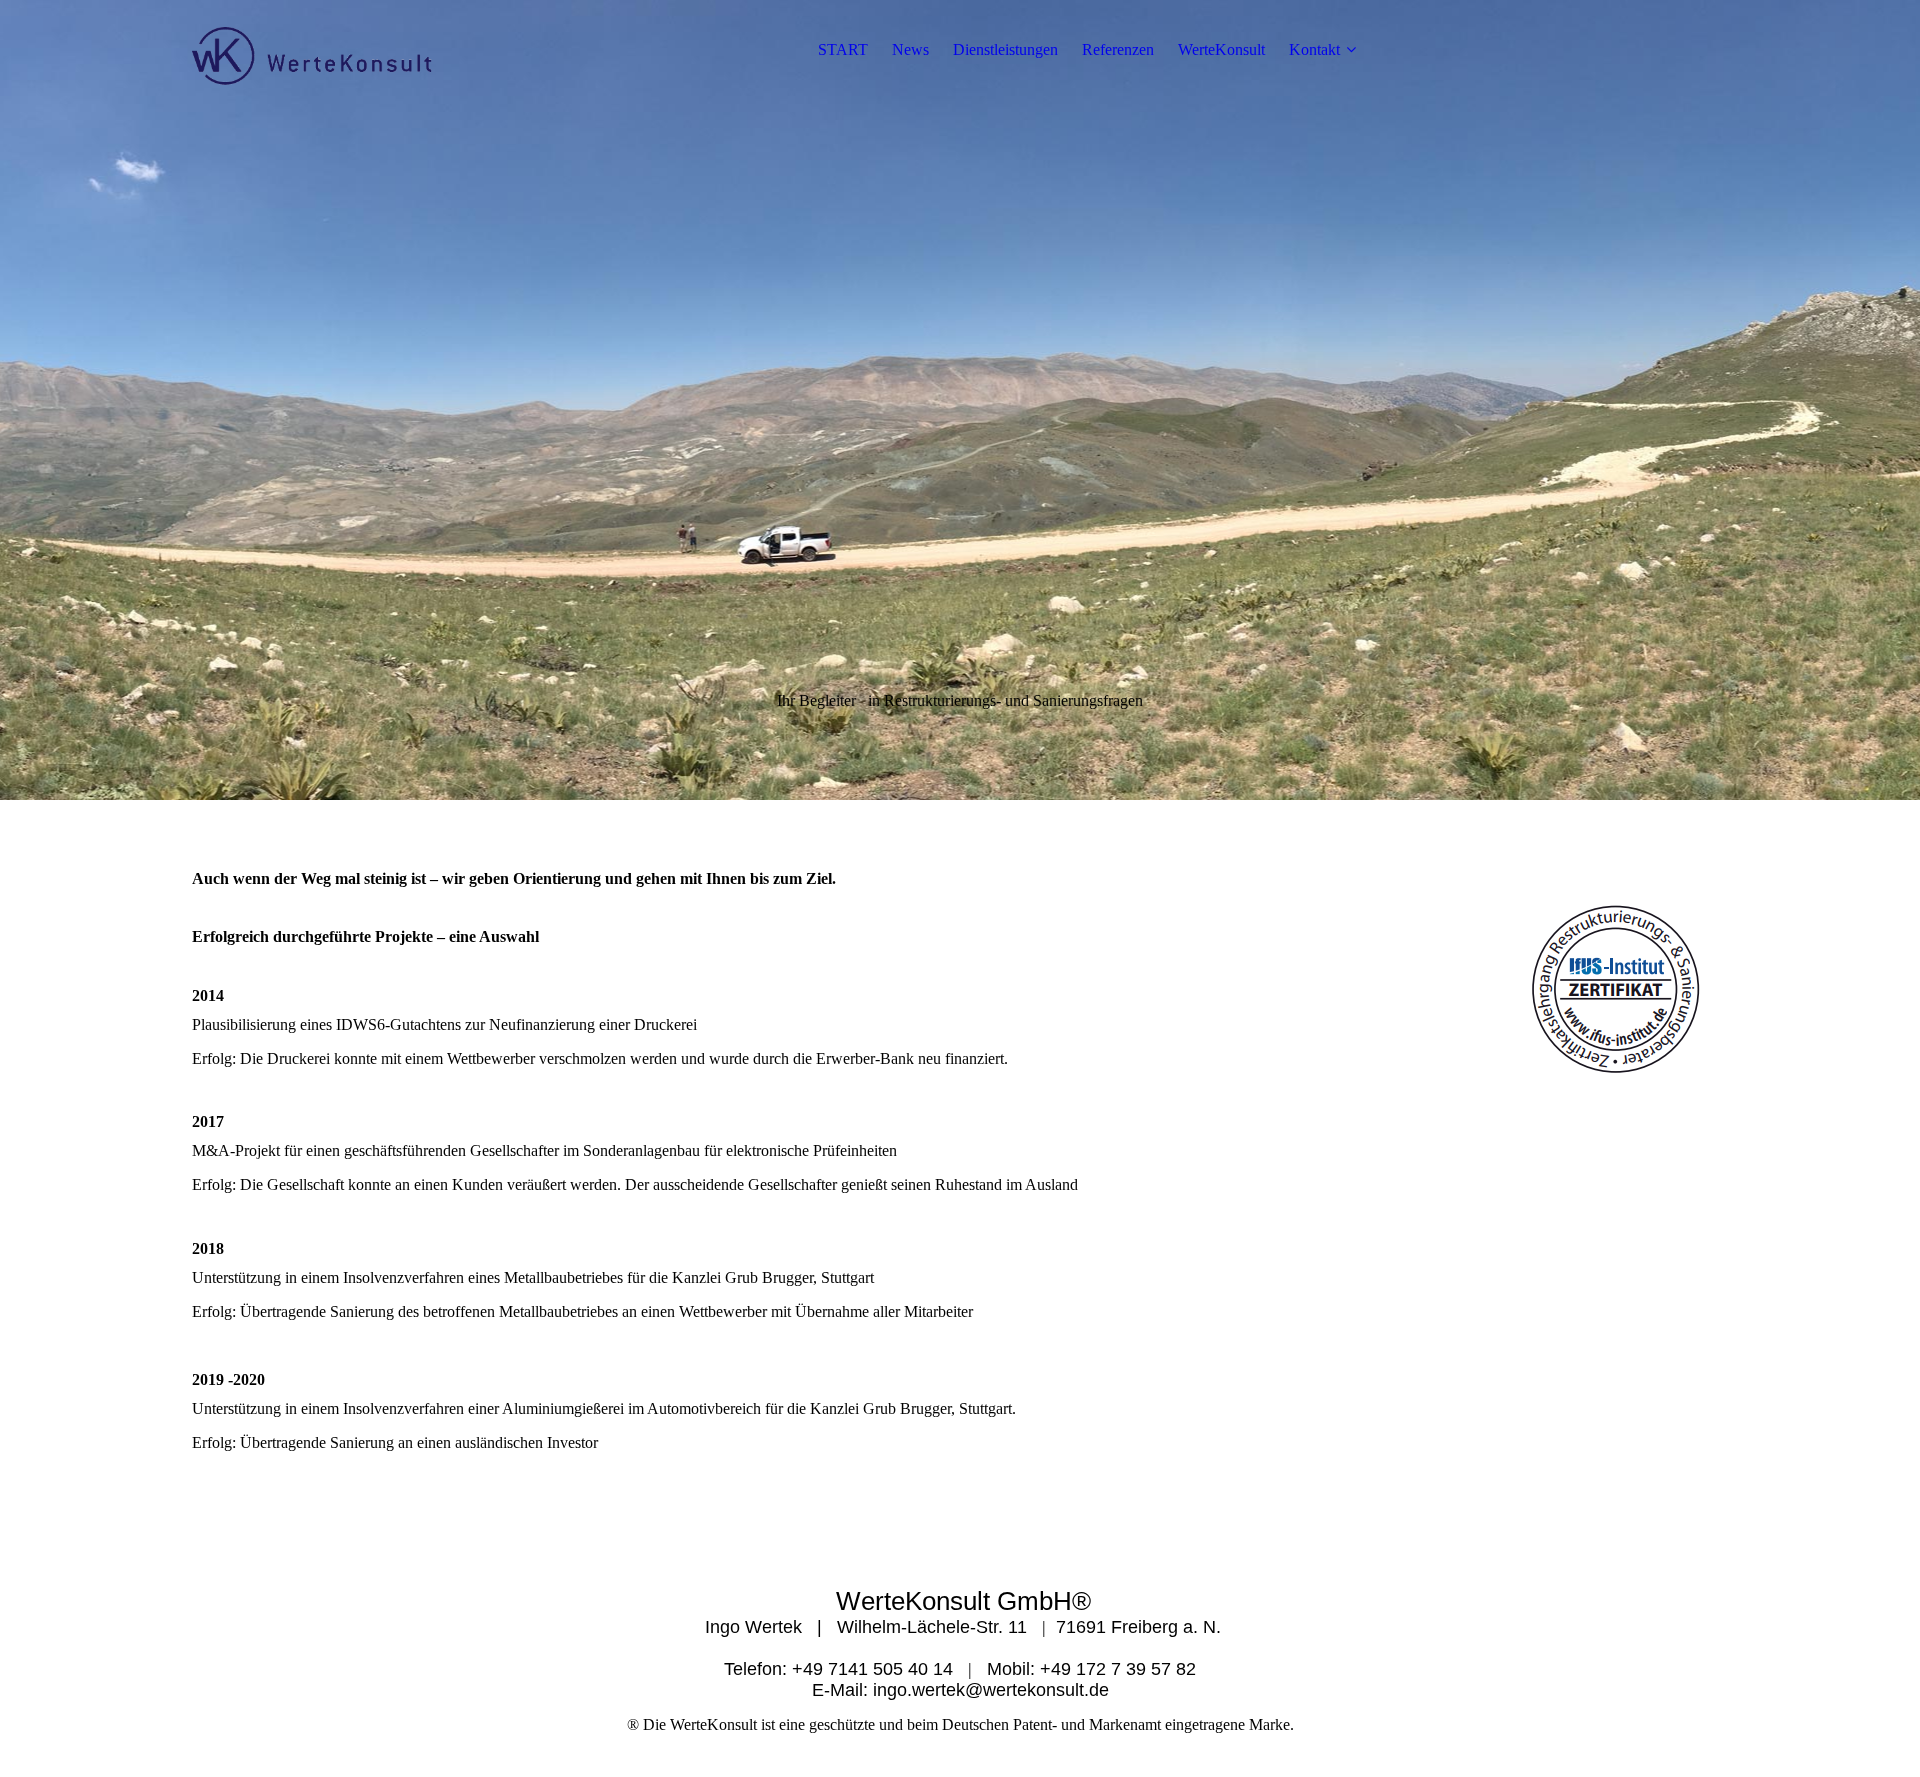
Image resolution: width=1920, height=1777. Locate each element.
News (910, 49)
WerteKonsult (1221, 49)
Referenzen (1118, 49)
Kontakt (1314, 49)
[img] (317, 50)
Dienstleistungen (1005, 49)
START (843, 49)
